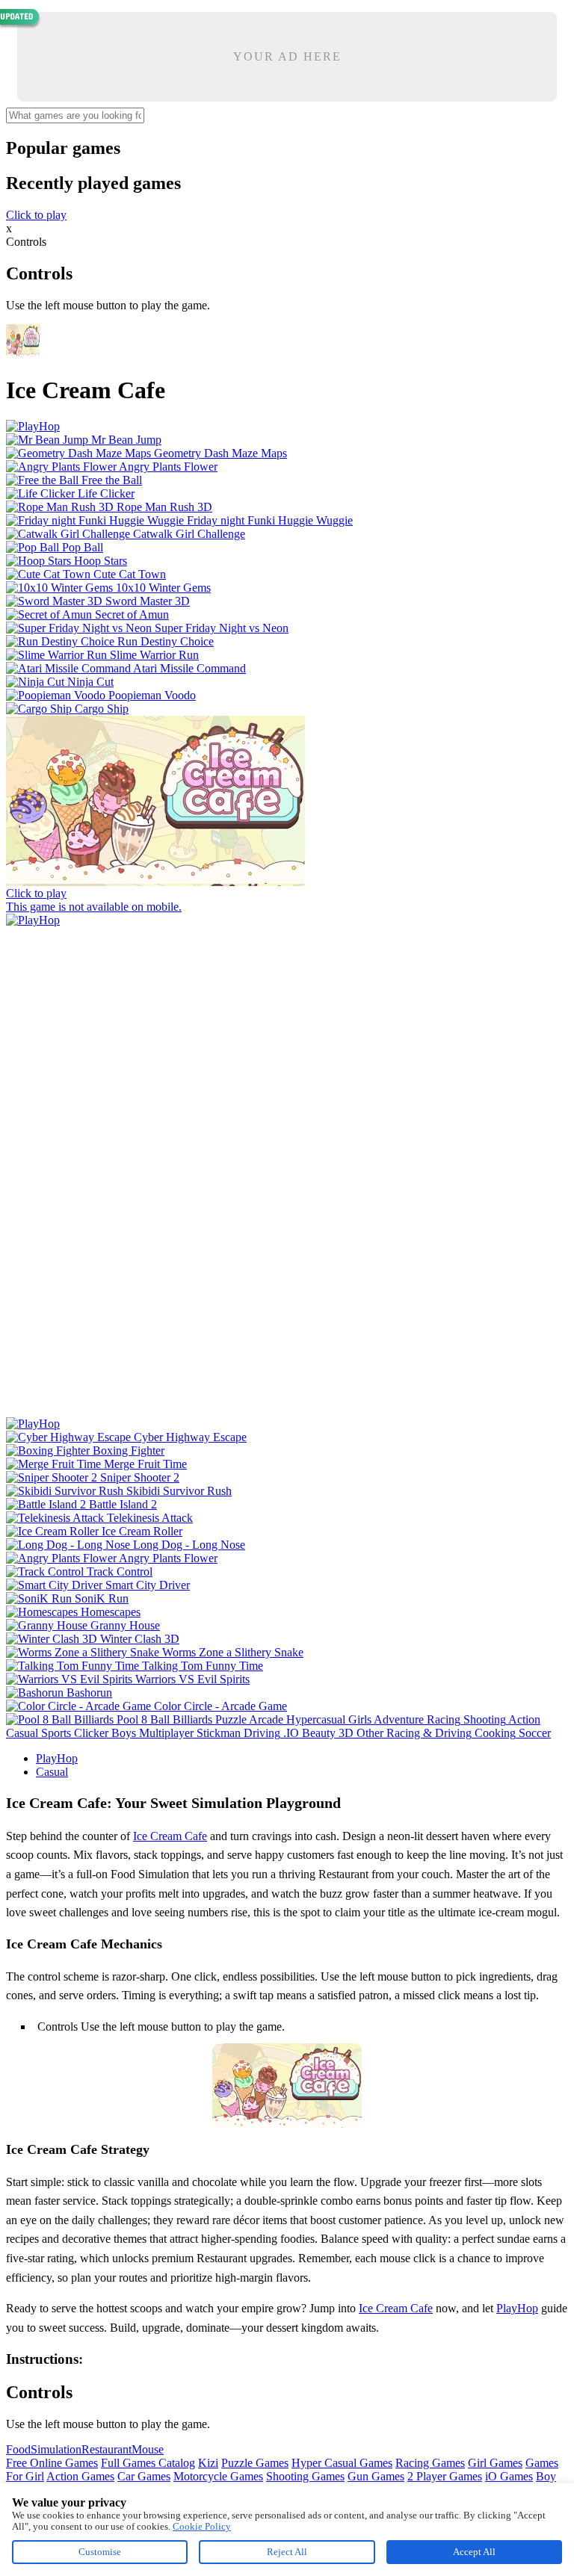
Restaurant (107, 2449)
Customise (100, 2552)
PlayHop (57, 1758)
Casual (52, 1772)
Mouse (148, 2449)
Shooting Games (305, 2476)
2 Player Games (445, 2476)
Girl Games (495, 2463)
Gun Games (376, 2476)
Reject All (287, 2552)
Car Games (144, 2476)
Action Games (80, 2476)
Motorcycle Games (218, 2476)
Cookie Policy (202, 2526)
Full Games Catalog (148, 2463)
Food (18, 2449)
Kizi (208, 2463)
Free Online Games (52, 2463)
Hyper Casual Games (342, 2463)
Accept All (474, 2552)
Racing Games (430, 2463)
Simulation (56, 2449)
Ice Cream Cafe (170, 1836)
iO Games (509, 2476)
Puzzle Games (255, 2463)
